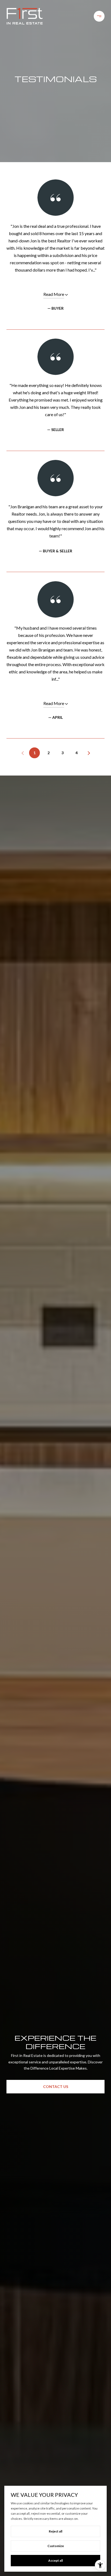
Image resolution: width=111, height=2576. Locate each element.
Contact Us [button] (56, 2086)
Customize (56, 2546)
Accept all (55, 2560)
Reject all (55, 2531)
